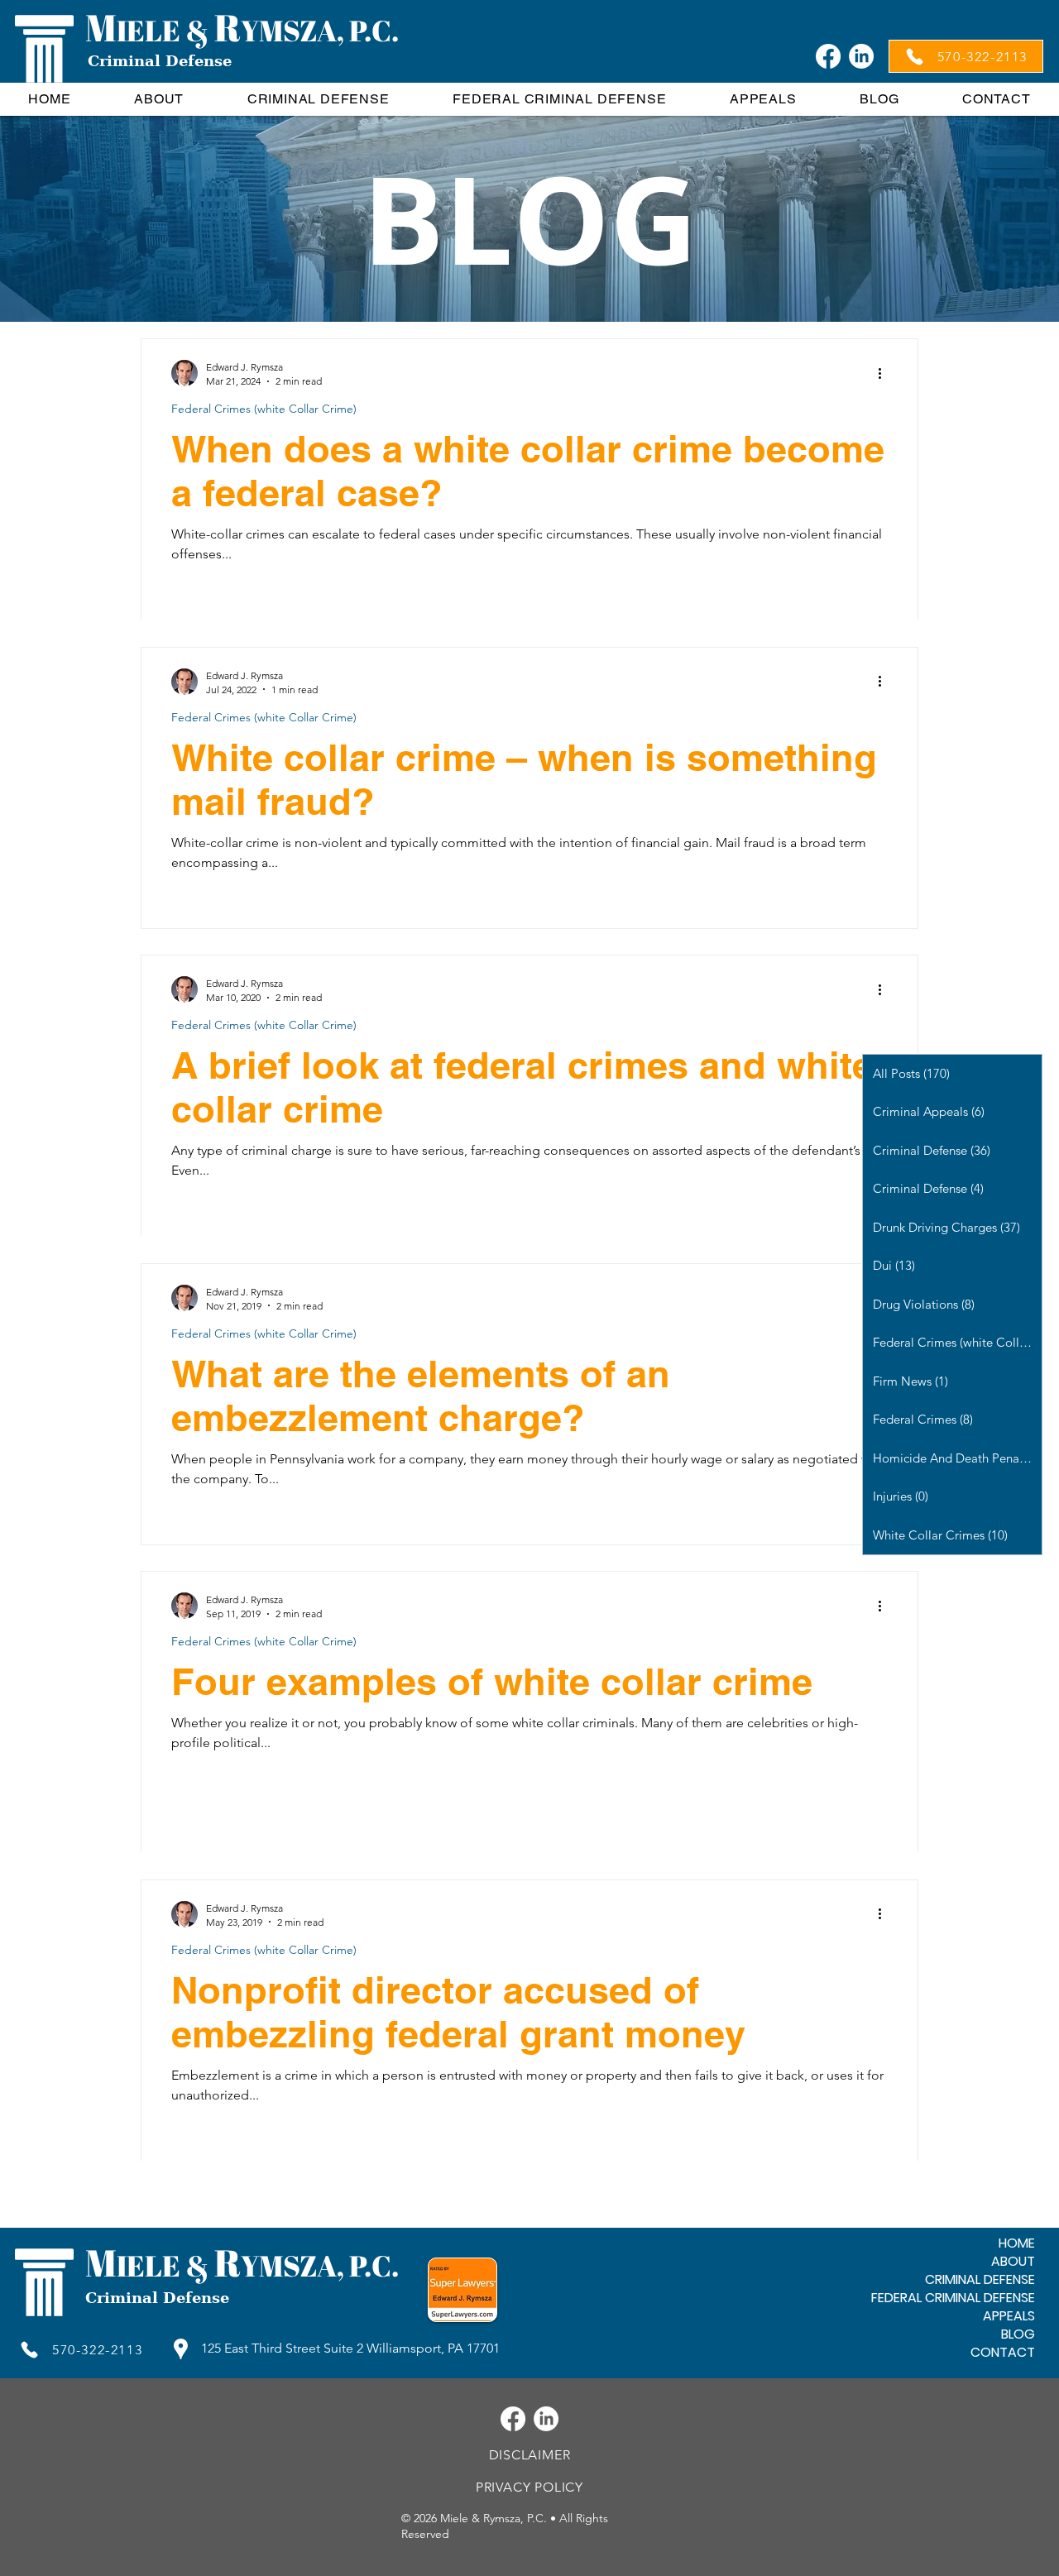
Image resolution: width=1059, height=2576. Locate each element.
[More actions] (885, 373)
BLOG (1018, 2334)
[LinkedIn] (861, 56)
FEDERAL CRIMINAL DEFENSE (953, 2298)
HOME (1017, 2243)
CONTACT (1003, 2353)
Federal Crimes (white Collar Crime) (264, 409)
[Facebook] (828, 56)
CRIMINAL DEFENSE (980, 2280)
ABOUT (1013, 2262)
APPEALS (1009, 2316)
